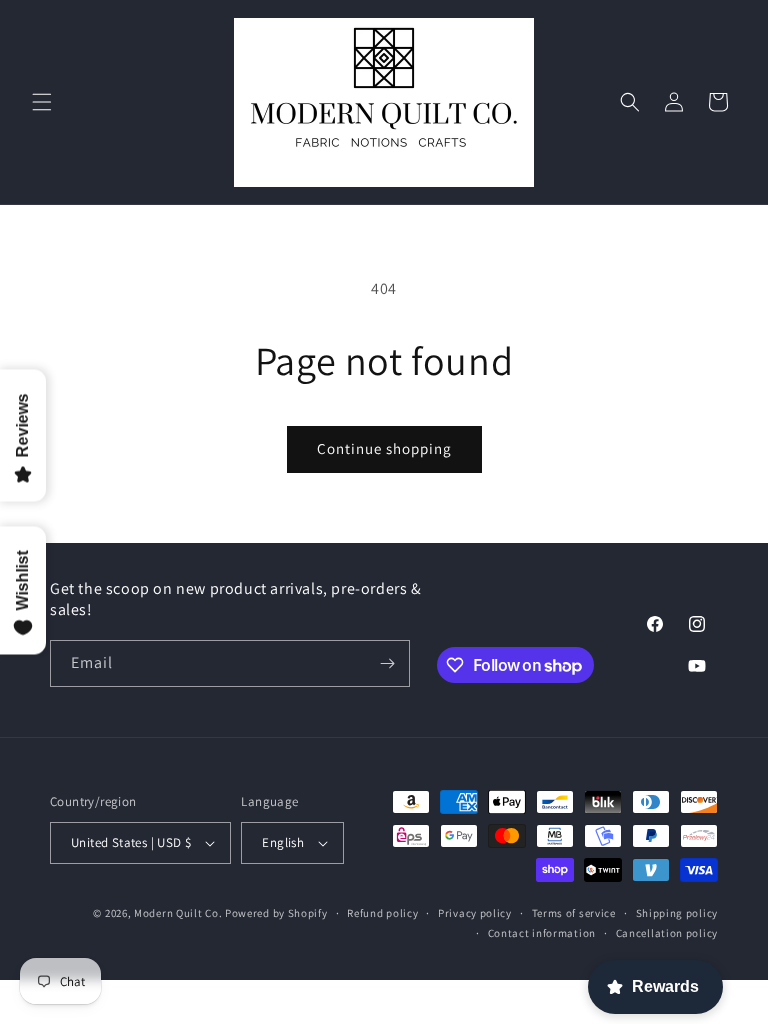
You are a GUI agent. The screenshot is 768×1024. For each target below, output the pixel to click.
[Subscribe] (387, 663)
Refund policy (382, 913)
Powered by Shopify (276, 913)
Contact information (542, 933)
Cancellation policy (667, 933)
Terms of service (574, 913)
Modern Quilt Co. (178, 913)
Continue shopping (384, 448)
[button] (42, 102)
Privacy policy (475, 913)
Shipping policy (677, 913)
